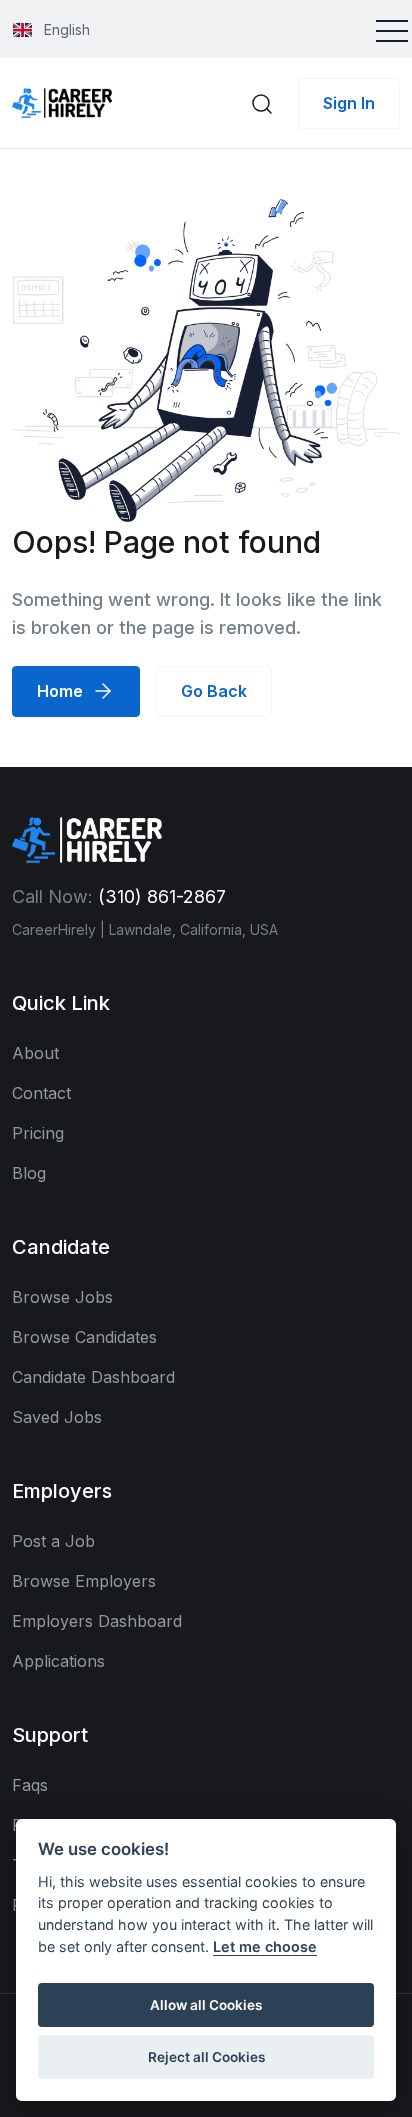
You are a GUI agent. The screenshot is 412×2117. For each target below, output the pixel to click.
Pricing (38, 1133)
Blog (29, 1173)
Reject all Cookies (206, 2057)
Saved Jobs (57, 1417)
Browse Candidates (84, 1337)
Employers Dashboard (97, 1621)
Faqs (30, 1785)
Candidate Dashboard (93, 1377)
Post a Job (53, 1541)
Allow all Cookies (206, 2005)
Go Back (214, 691)
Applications (58, 1661)
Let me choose (265, 1946)
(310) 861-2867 (162, 896)
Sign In (349, 103)
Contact (41, 1093)
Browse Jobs (62, 1297)
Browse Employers (84, 1581)
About (35, 1053)
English (65, 29)
